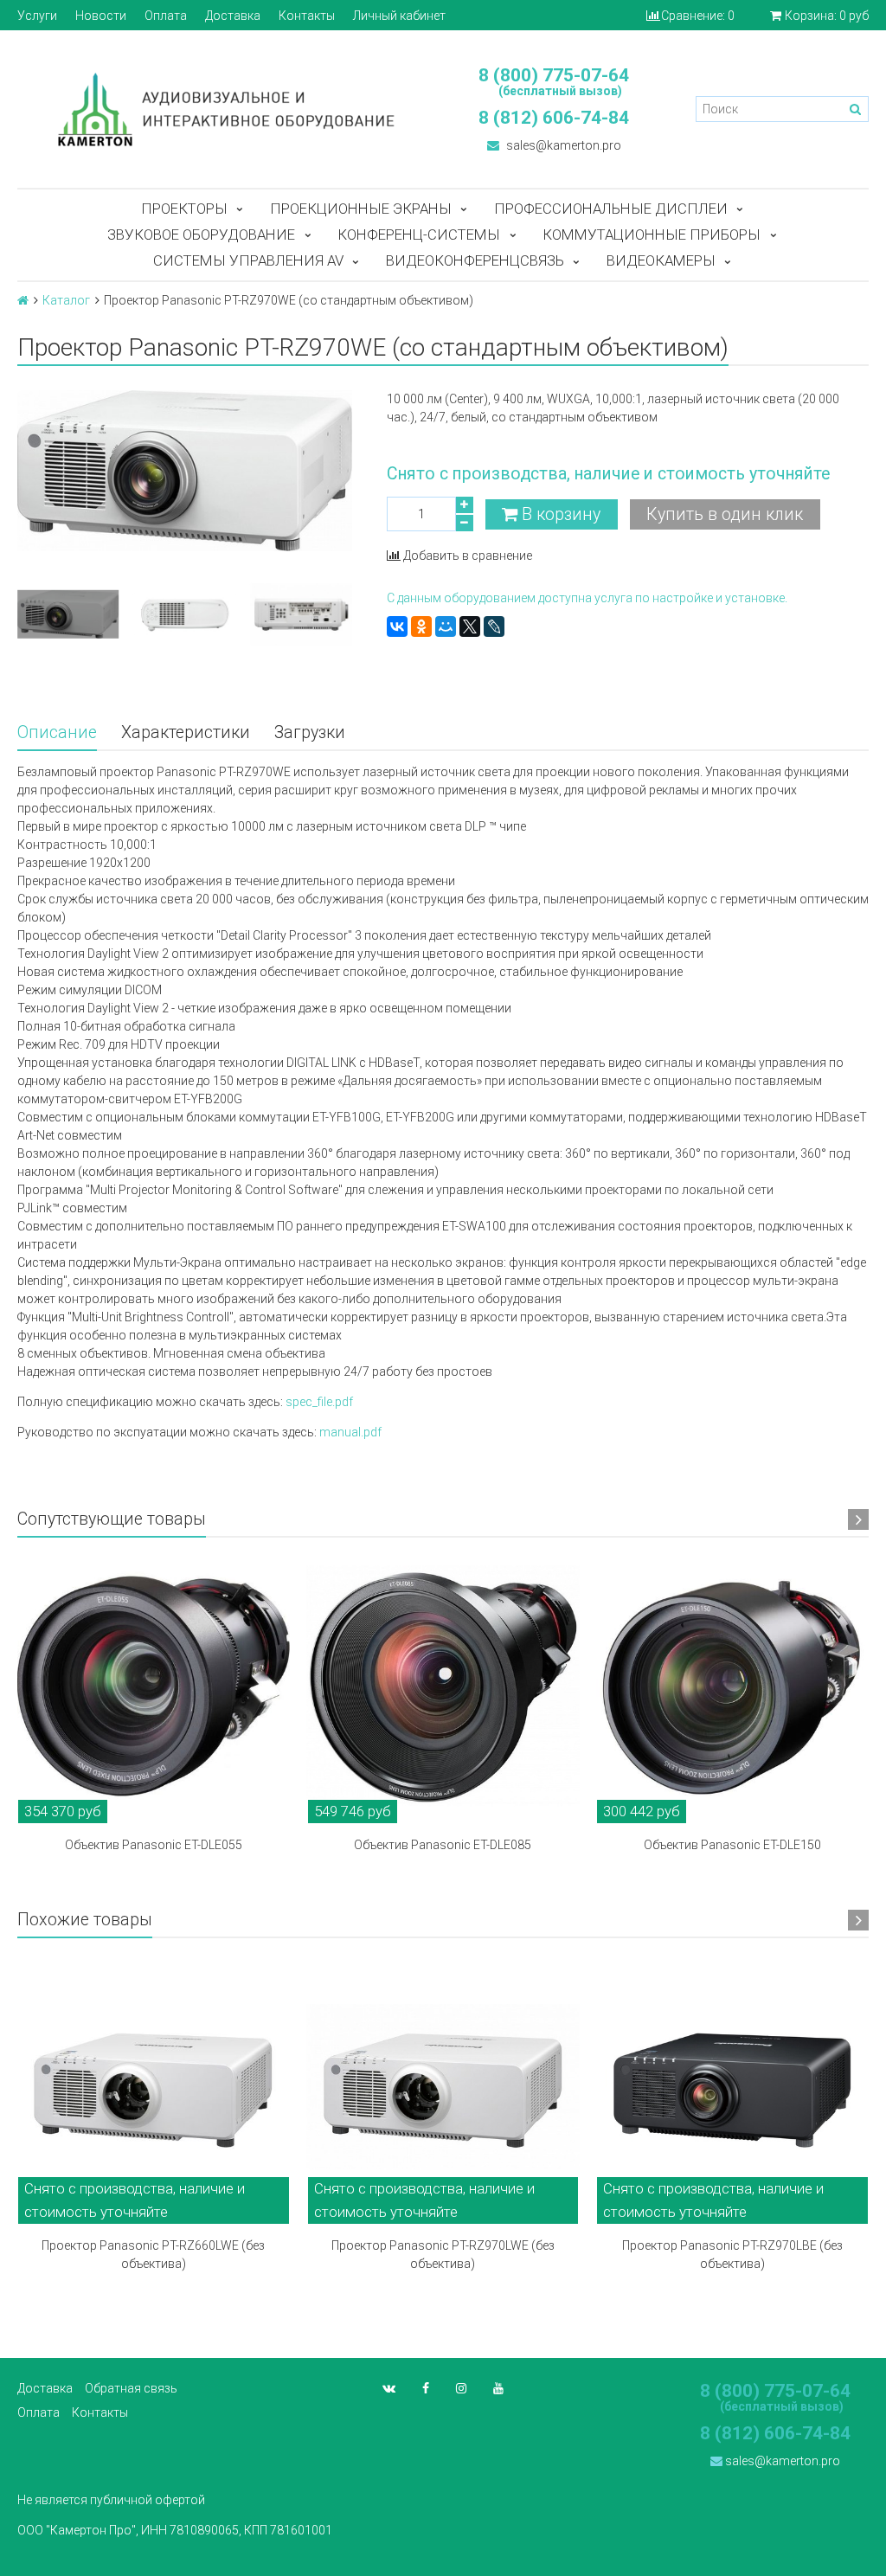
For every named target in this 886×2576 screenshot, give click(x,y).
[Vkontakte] (389, 2388)
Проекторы (184, 209)
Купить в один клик (725, 514)
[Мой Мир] (446, 626)
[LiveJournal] (494, 626)
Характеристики (186, 732)
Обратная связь (131, 2388)
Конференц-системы (419, 234)
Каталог (66, 300)
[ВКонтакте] (397, 626)
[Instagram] (461, 2388)
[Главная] (23, 300)
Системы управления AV (248, 260)
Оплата (166, 16)
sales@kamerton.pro (562, 145)
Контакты (307, 16)
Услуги (37, 16)
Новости (101, 16)
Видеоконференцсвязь (475, 260)
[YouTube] (498, 2388)
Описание (57, 732)
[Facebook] (426, 2388)
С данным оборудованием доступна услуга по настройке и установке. (587, 598)
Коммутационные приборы (652, 234)
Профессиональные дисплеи (611, 209)
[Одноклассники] (421, 626)
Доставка (233, 16)
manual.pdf (350, 1432)
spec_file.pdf (319, 1402)
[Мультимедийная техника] (221, 109)
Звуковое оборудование (201, 234)
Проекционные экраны (361, 209)
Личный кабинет (399, 16)
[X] (470, 626)
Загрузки (310, 732)
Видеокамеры (661, 260)
